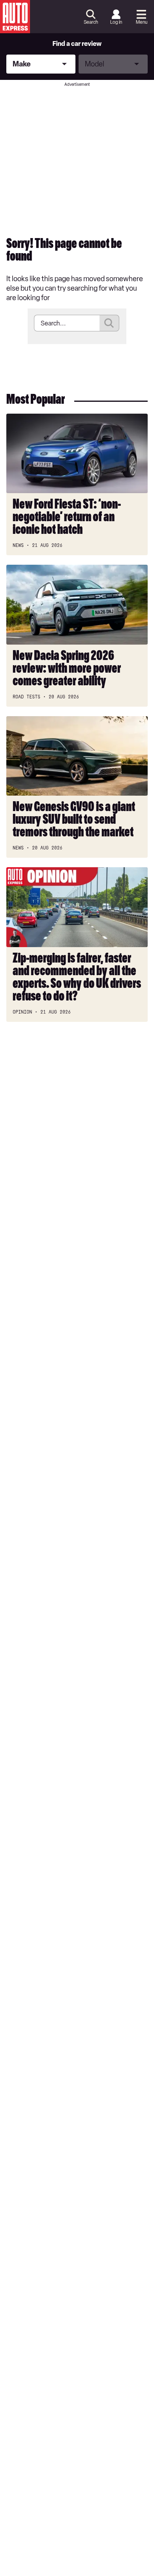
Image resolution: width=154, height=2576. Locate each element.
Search (91, 22)
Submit (109, 323)
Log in (116, 22)
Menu (142, 22)
